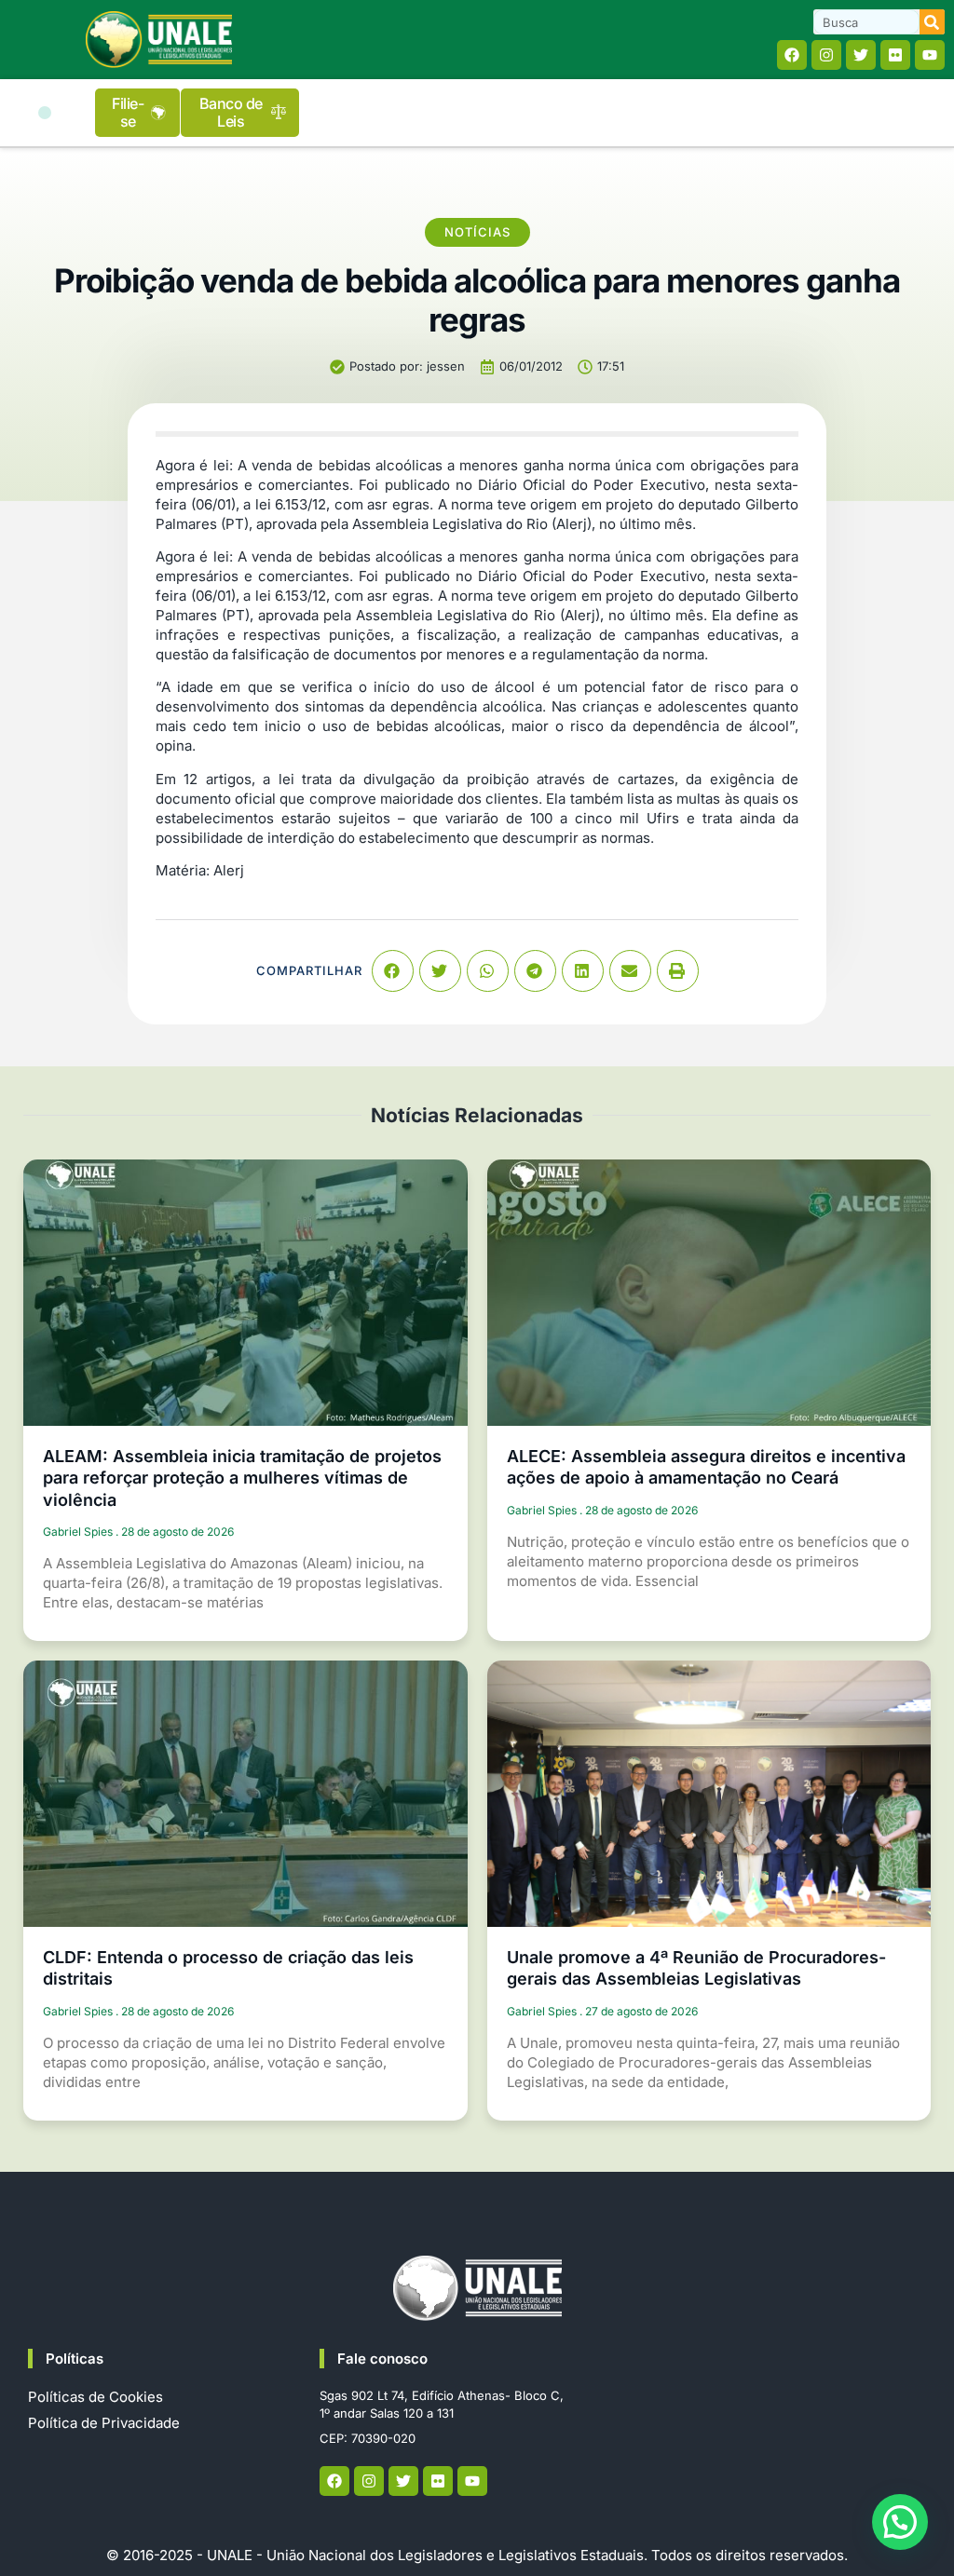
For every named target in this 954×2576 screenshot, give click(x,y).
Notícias (477, 232)
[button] (45, 113)
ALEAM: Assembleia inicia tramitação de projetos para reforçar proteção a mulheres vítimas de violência (242, 1478)
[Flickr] (895, 55)
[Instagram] (826, 55)
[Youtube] (930, 55)
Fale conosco (382, 2359)
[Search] (932, 22)
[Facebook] (792, 55)
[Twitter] (861, 55)
